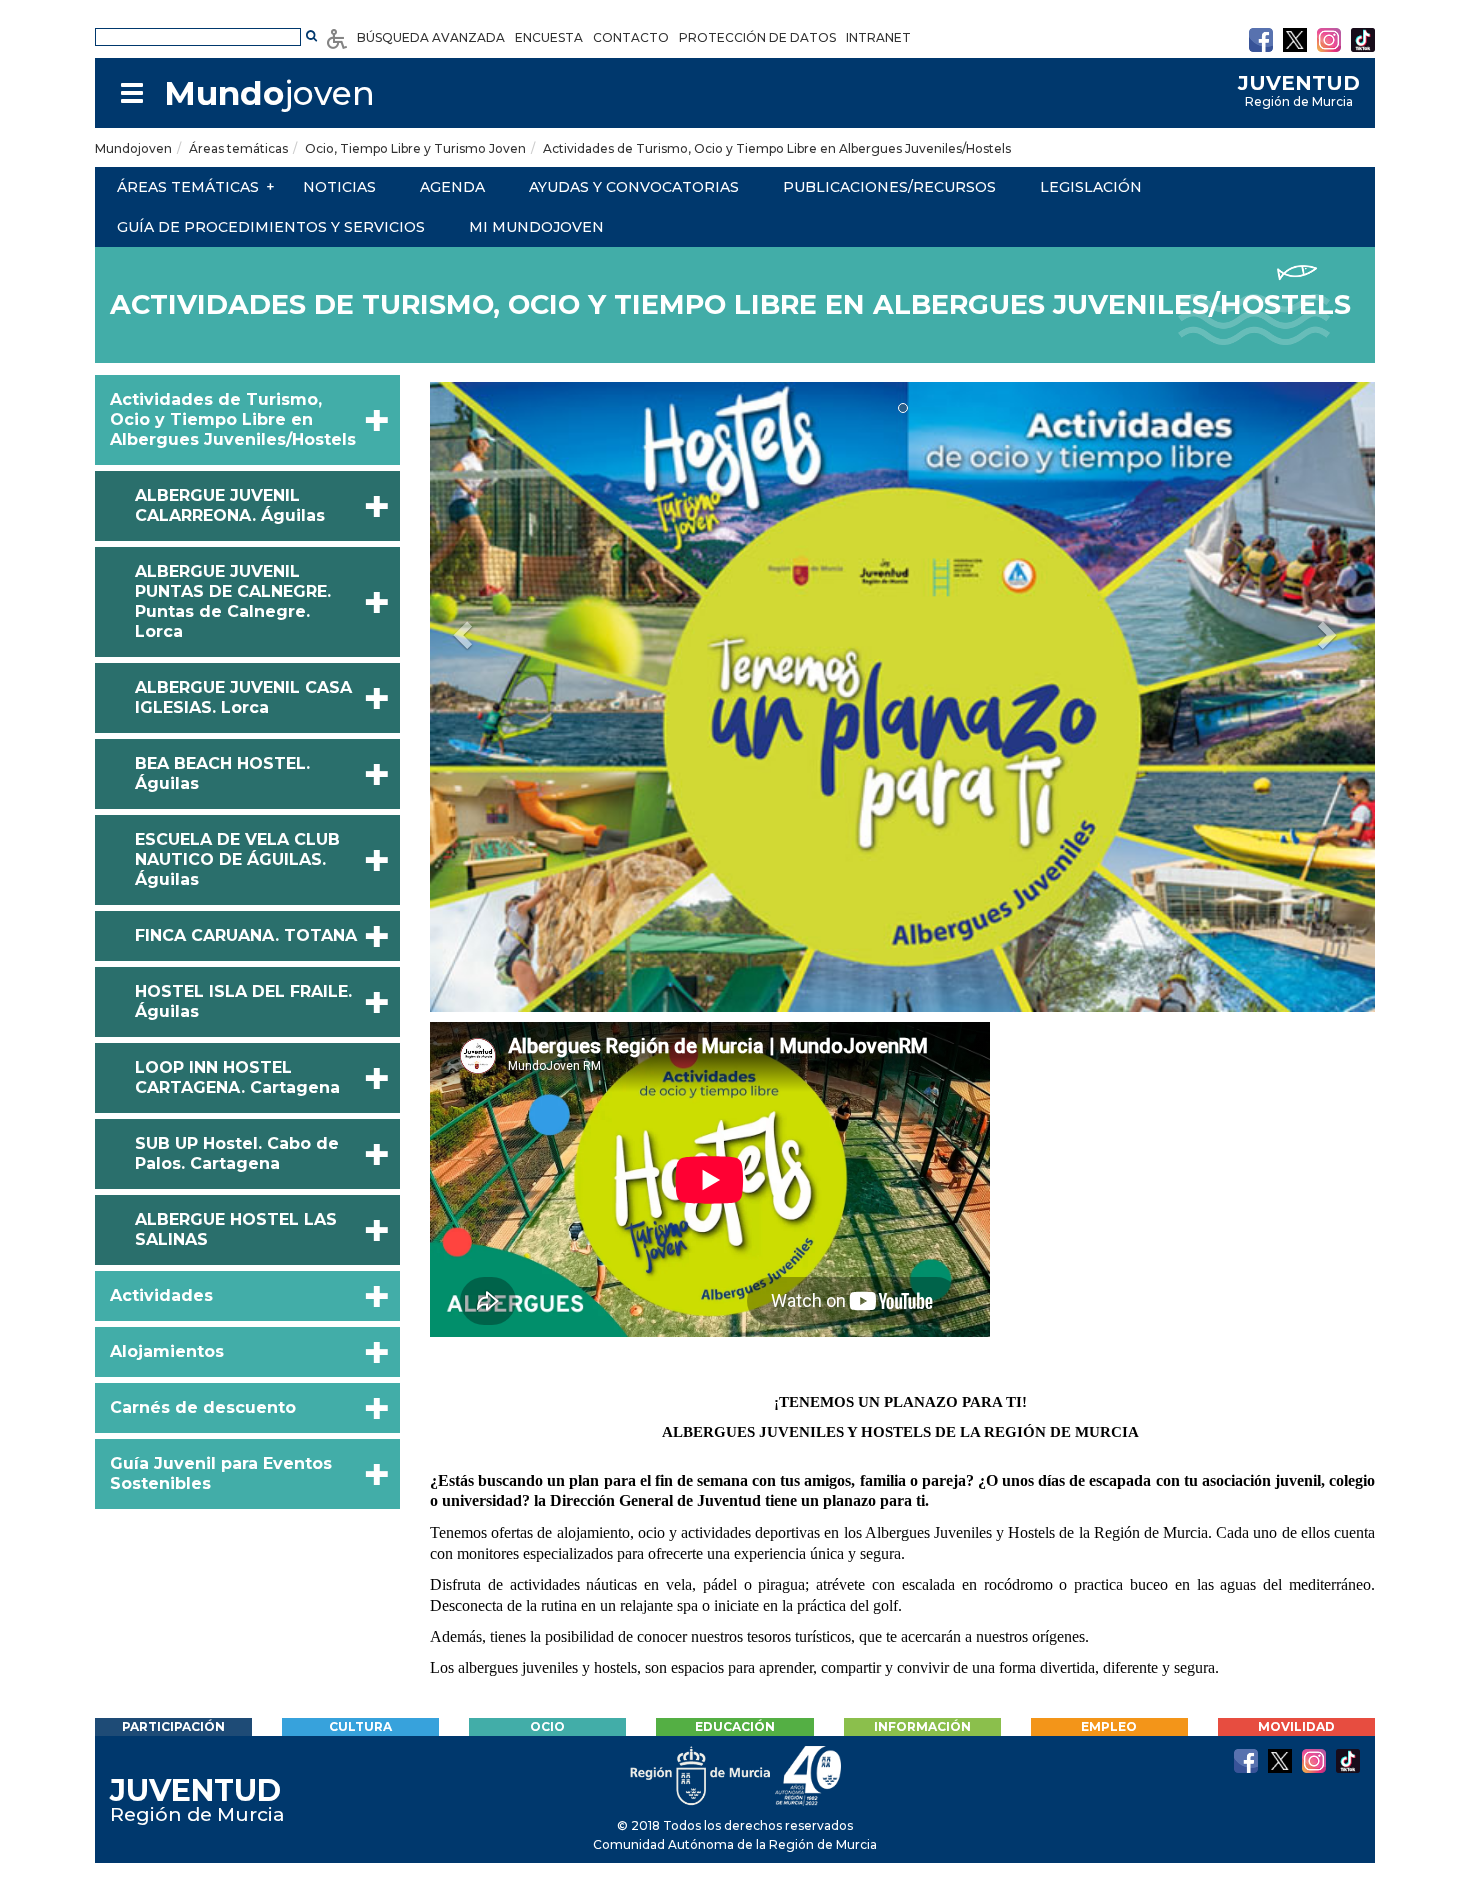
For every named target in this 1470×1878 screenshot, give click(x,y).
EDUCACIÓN (735, 1726)
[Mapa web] (132, 93)
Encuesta (549, 37)
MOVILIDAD (1296, 1726)
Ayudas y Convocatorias (634, 187)
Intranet (878, 37)
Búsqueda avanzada (431, 37)
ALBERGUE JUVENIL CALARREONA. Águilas (230, 505)
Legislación (1091, 187)
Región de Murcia (1299, 91)
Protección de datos (757, 37)
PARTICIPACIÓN (173, 1726)
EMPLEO (1109, 1726)
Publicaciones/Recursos (889, 187)
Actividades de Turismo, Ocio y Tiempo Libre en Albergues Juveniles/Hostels (777, 148)
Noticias (339, 187)
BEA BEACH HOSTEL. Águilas (222, 773)
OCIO (547, 1726)
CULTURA (360, 1726)
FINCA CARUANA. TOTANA (246, 935)
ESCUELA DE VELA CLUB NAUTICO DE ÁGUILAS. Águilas (237, 859)
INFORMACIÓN (922, 1726)
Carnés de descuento (203, 1407)
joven (269, 93)
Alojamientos (167, 1351)
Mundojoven (133, 148)
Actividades (161, 1295)
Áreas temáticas (238, 148)
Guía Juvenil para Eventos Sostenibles (221, 1473)
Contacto (631, 37)
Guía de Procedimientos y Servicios (271, 227)
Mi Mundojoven (536, 227)
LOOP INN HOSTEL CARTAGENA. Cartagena (237, 1077)
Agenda (452, 187)
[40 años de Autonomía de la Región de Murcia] (808, 1774)
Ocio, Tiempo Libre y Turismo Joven (415, 148)
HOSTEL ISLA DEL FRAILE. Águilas (243, 1001)
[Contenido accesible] (337, 37)
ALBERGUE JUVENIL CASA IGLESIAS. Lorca (243, 697)
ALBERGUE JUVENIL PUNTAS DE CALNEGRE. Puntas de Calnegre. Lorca (233, 601)
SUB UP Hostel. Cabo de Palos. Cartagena (237, 1153)
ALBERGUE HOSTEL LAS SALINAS (236, 1229)
